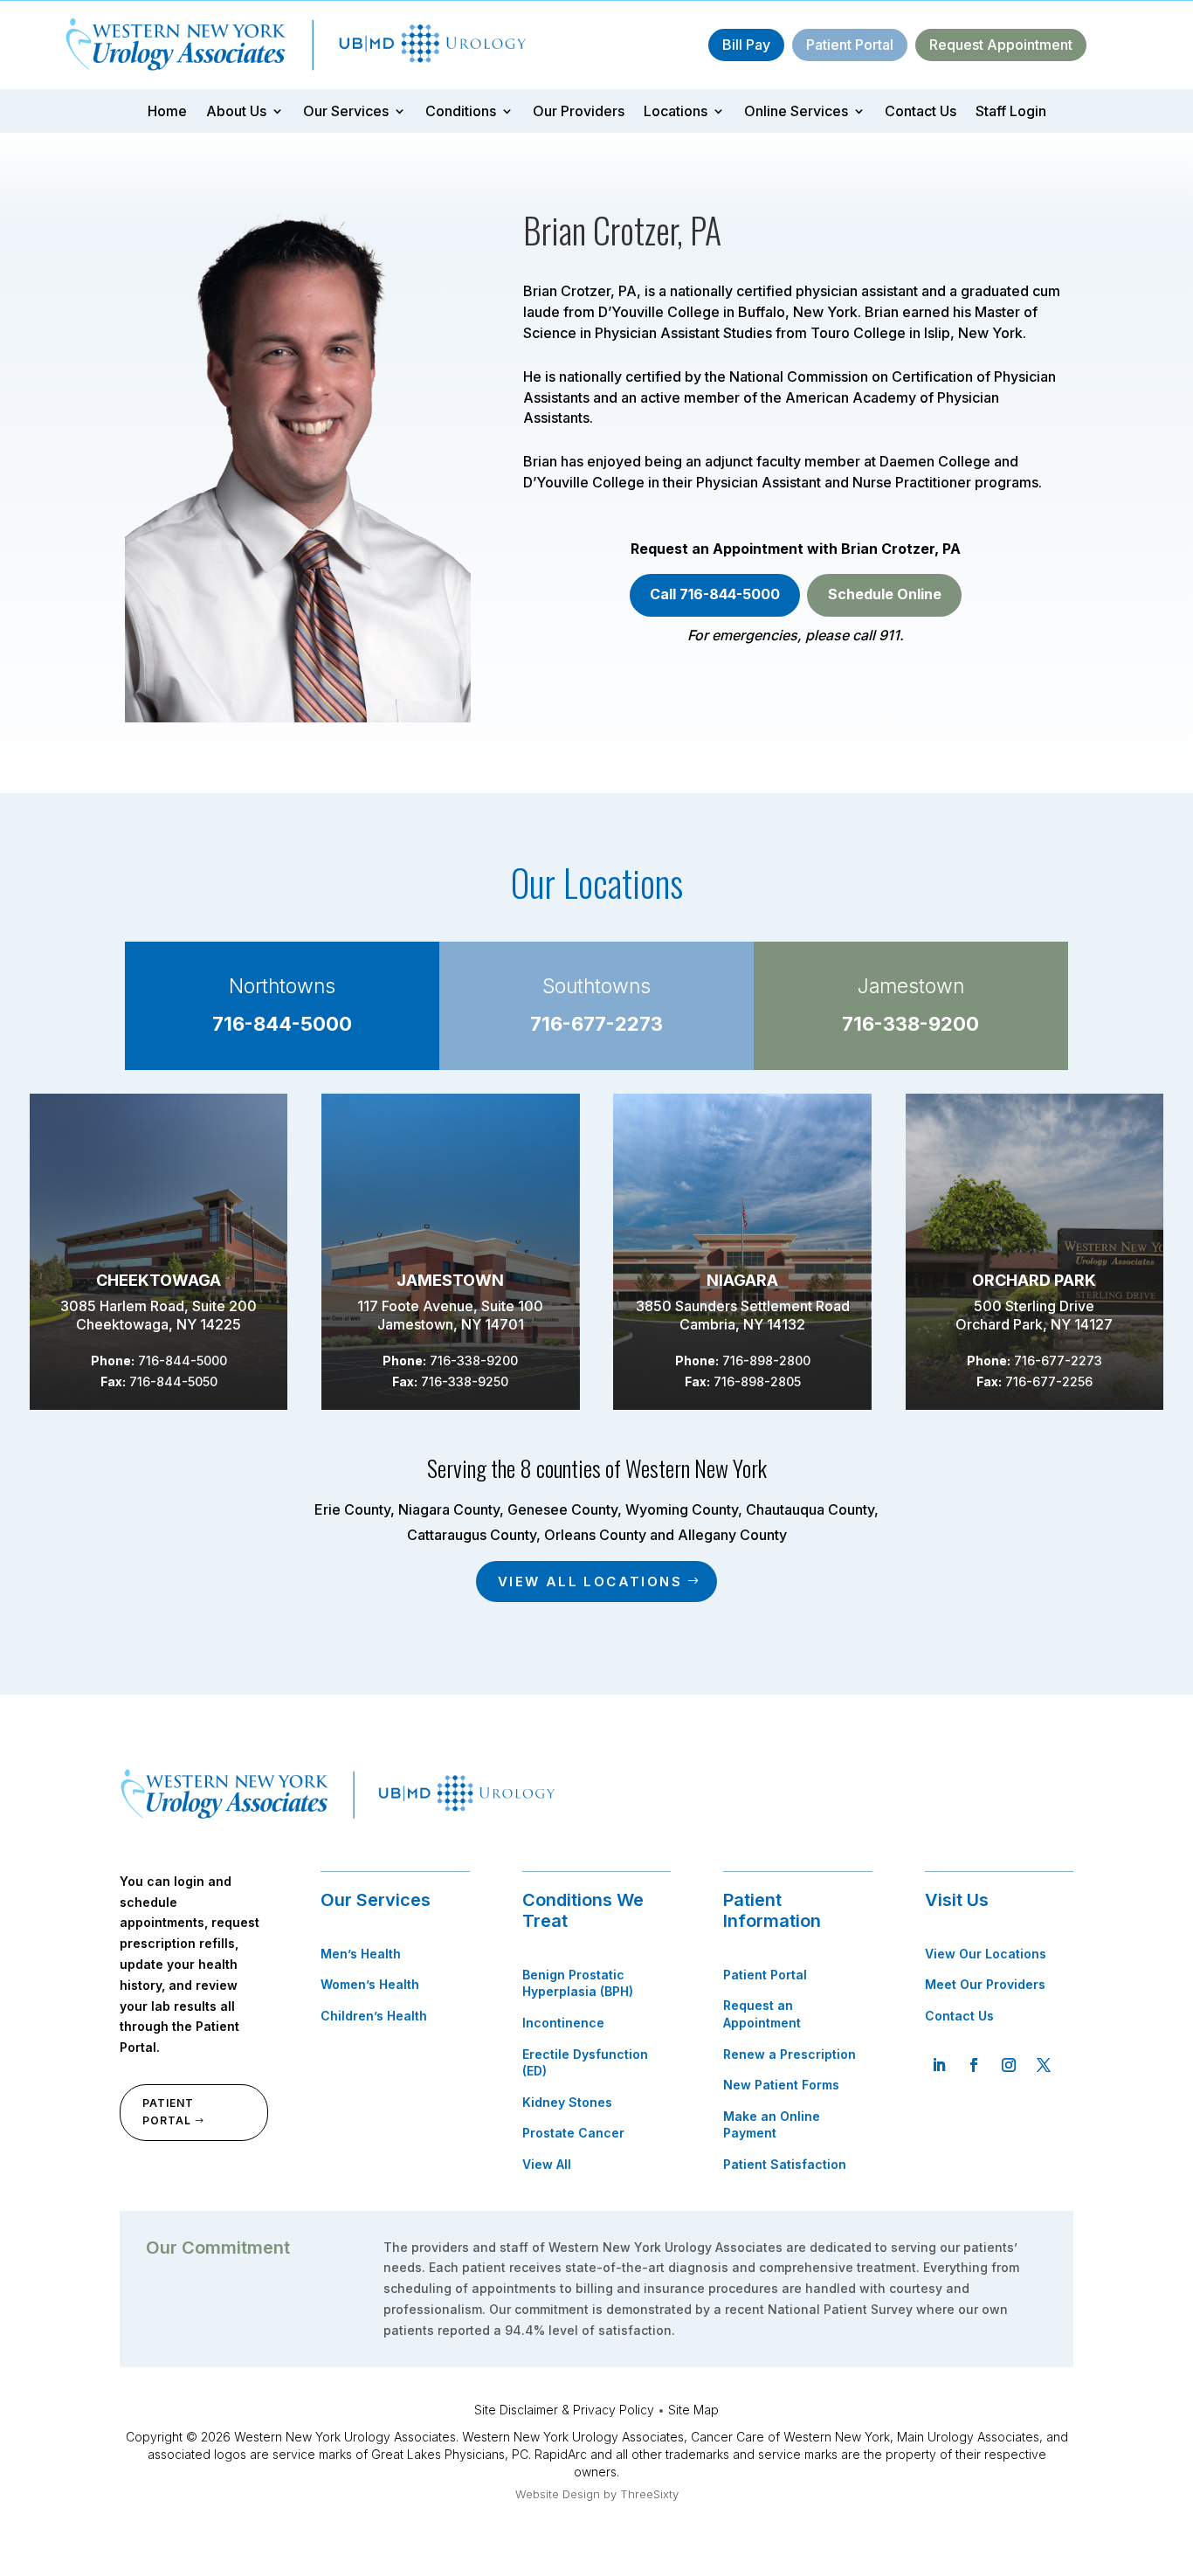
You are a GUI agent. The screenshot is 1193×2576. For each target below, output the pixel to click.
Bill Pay (746, 45)
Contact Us (921, 112)
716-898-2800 (766, 1361)
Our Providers (579, 112)
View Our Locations (986, 1954)
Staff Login (1011, 112)
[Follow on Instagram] (1009, 2065)
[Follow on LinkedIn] (939, 2065)
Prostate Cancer (573, 2133)
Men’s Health (361, 1954)
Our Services (346, 112)
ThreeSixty (649, 2494)
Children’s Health (374, 2016)
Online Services (796, 112)
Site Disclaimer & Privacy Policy (564, 2410)
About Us (236, 112)
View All (547, 2164)
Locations (676, 112)
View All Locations (590, 1582)
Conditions (461, 112)
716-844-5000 (282, 1024)
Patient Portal (850, 45)
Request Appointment (1001, 45)
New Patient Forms (781, 2085)
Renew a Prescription (790, 2054)
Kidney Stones (567, 2102)
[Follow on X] (1044, 2065)
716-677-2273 (596, 1024)
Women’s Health (370, 1984)
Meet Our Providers (985, 1984)
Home (167, 112)
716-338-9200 (910, 1024)
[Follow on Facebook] (974, 2065)
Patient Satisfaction (785, 2164)
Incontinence (563, 2023)
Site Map (693, 2410)
